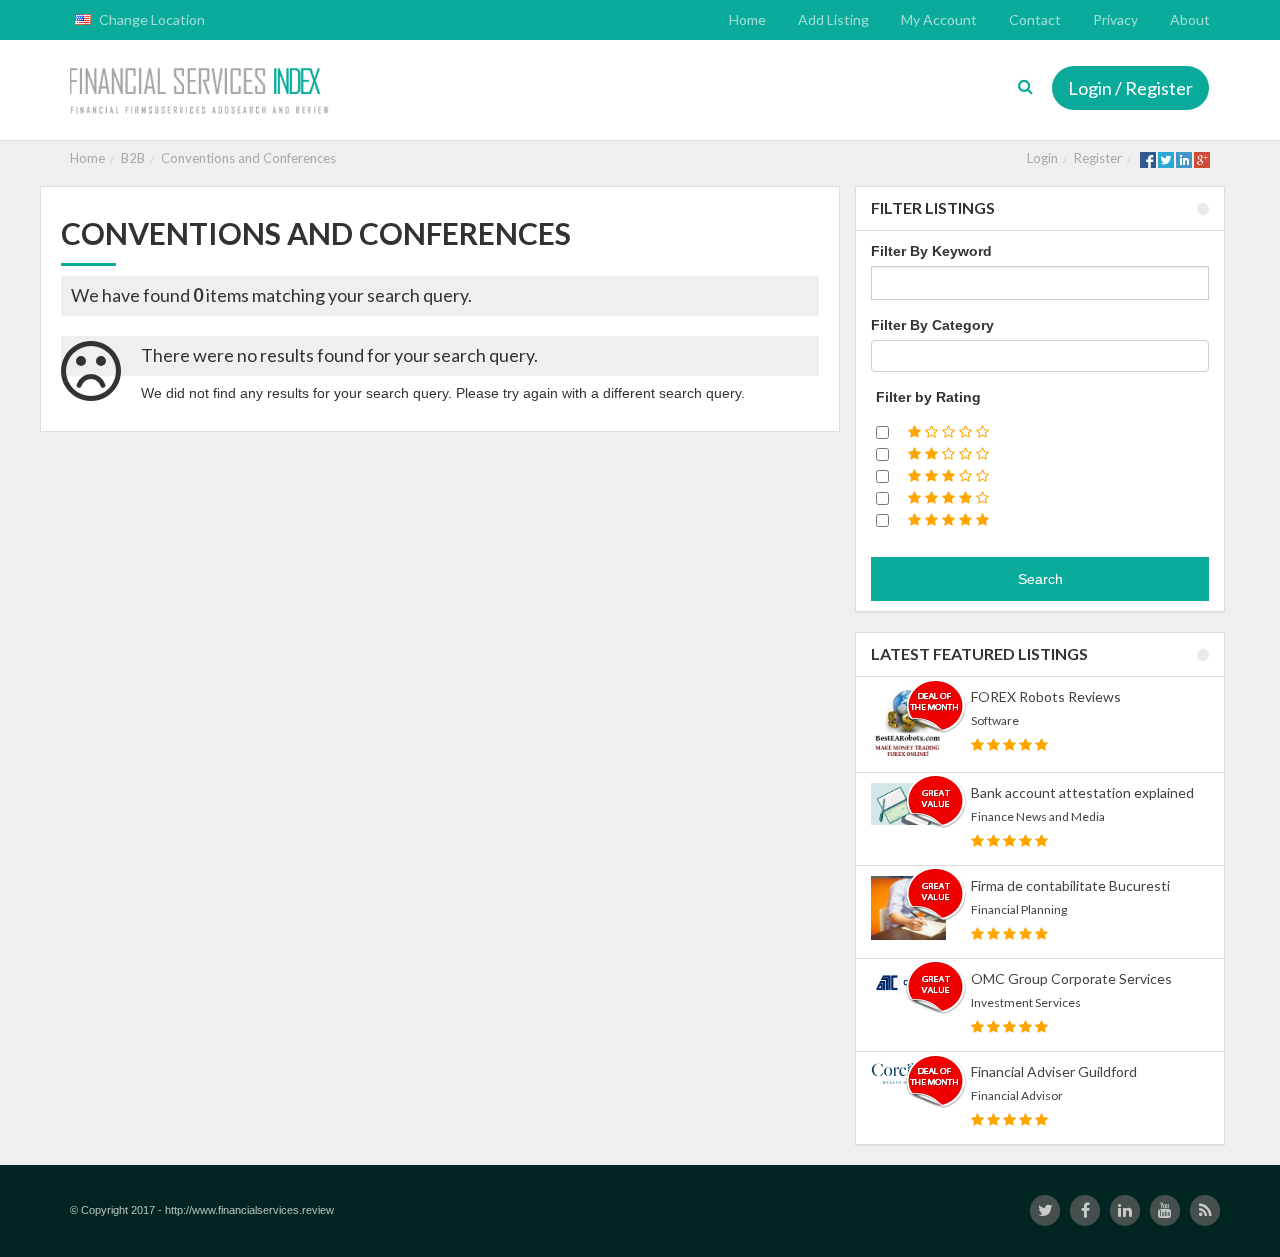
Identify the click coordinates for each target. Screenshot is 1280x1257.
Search (1040, 579)
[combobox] (1040, 356)
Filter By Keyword (931, 251)
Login (1042, 158)
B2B (133, 158)
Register (1098, 158)
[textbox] (882, 356)
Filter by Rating (928, 397)
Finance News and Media (1038, 816)
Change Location (150, 19)
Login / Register (1130, 88)
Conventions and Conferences (248, 158)
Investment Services (1026, 1002)
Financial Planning (1019, 909)
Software (995, 720)
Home (87, 158)
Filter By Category (932, 325)
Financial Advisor (1017, 1095)
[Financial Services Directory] (201, 92)
